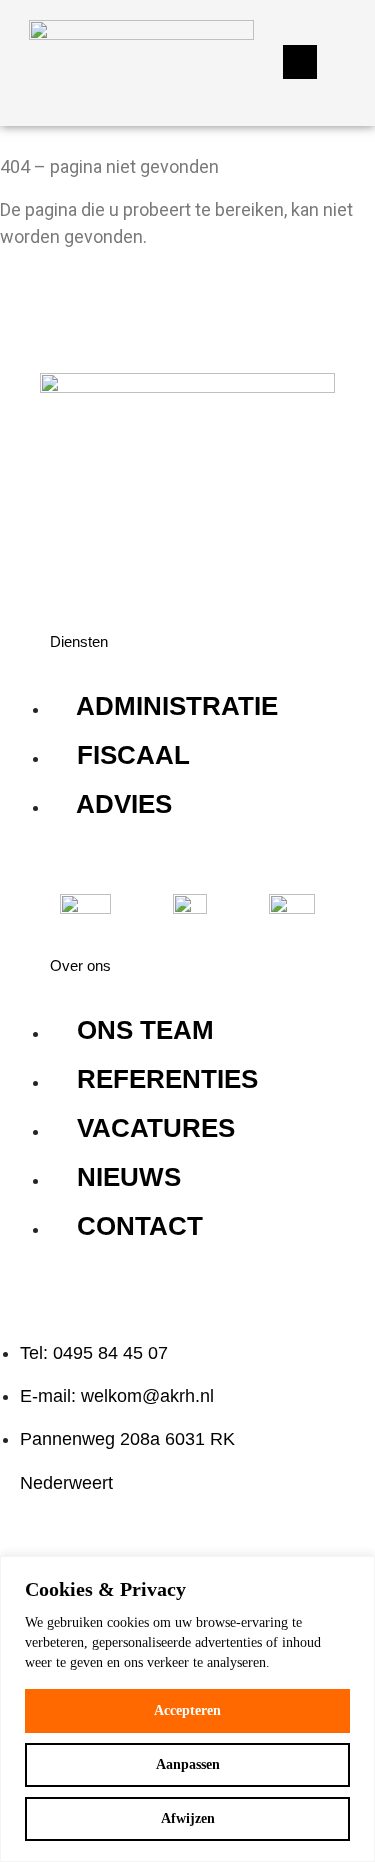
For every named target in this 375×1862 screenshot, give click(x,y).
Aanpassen (188, 1764)
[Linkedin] (75, 560)
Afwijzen (188, 1818)
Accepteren (187, 1710)
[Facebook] (135, 560)
